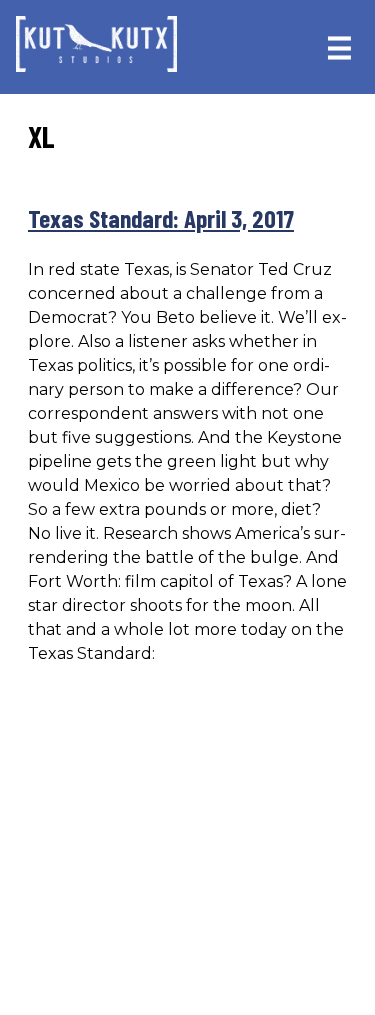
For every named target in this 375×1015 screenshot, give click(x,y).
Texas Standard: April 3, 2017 (161, 218)
